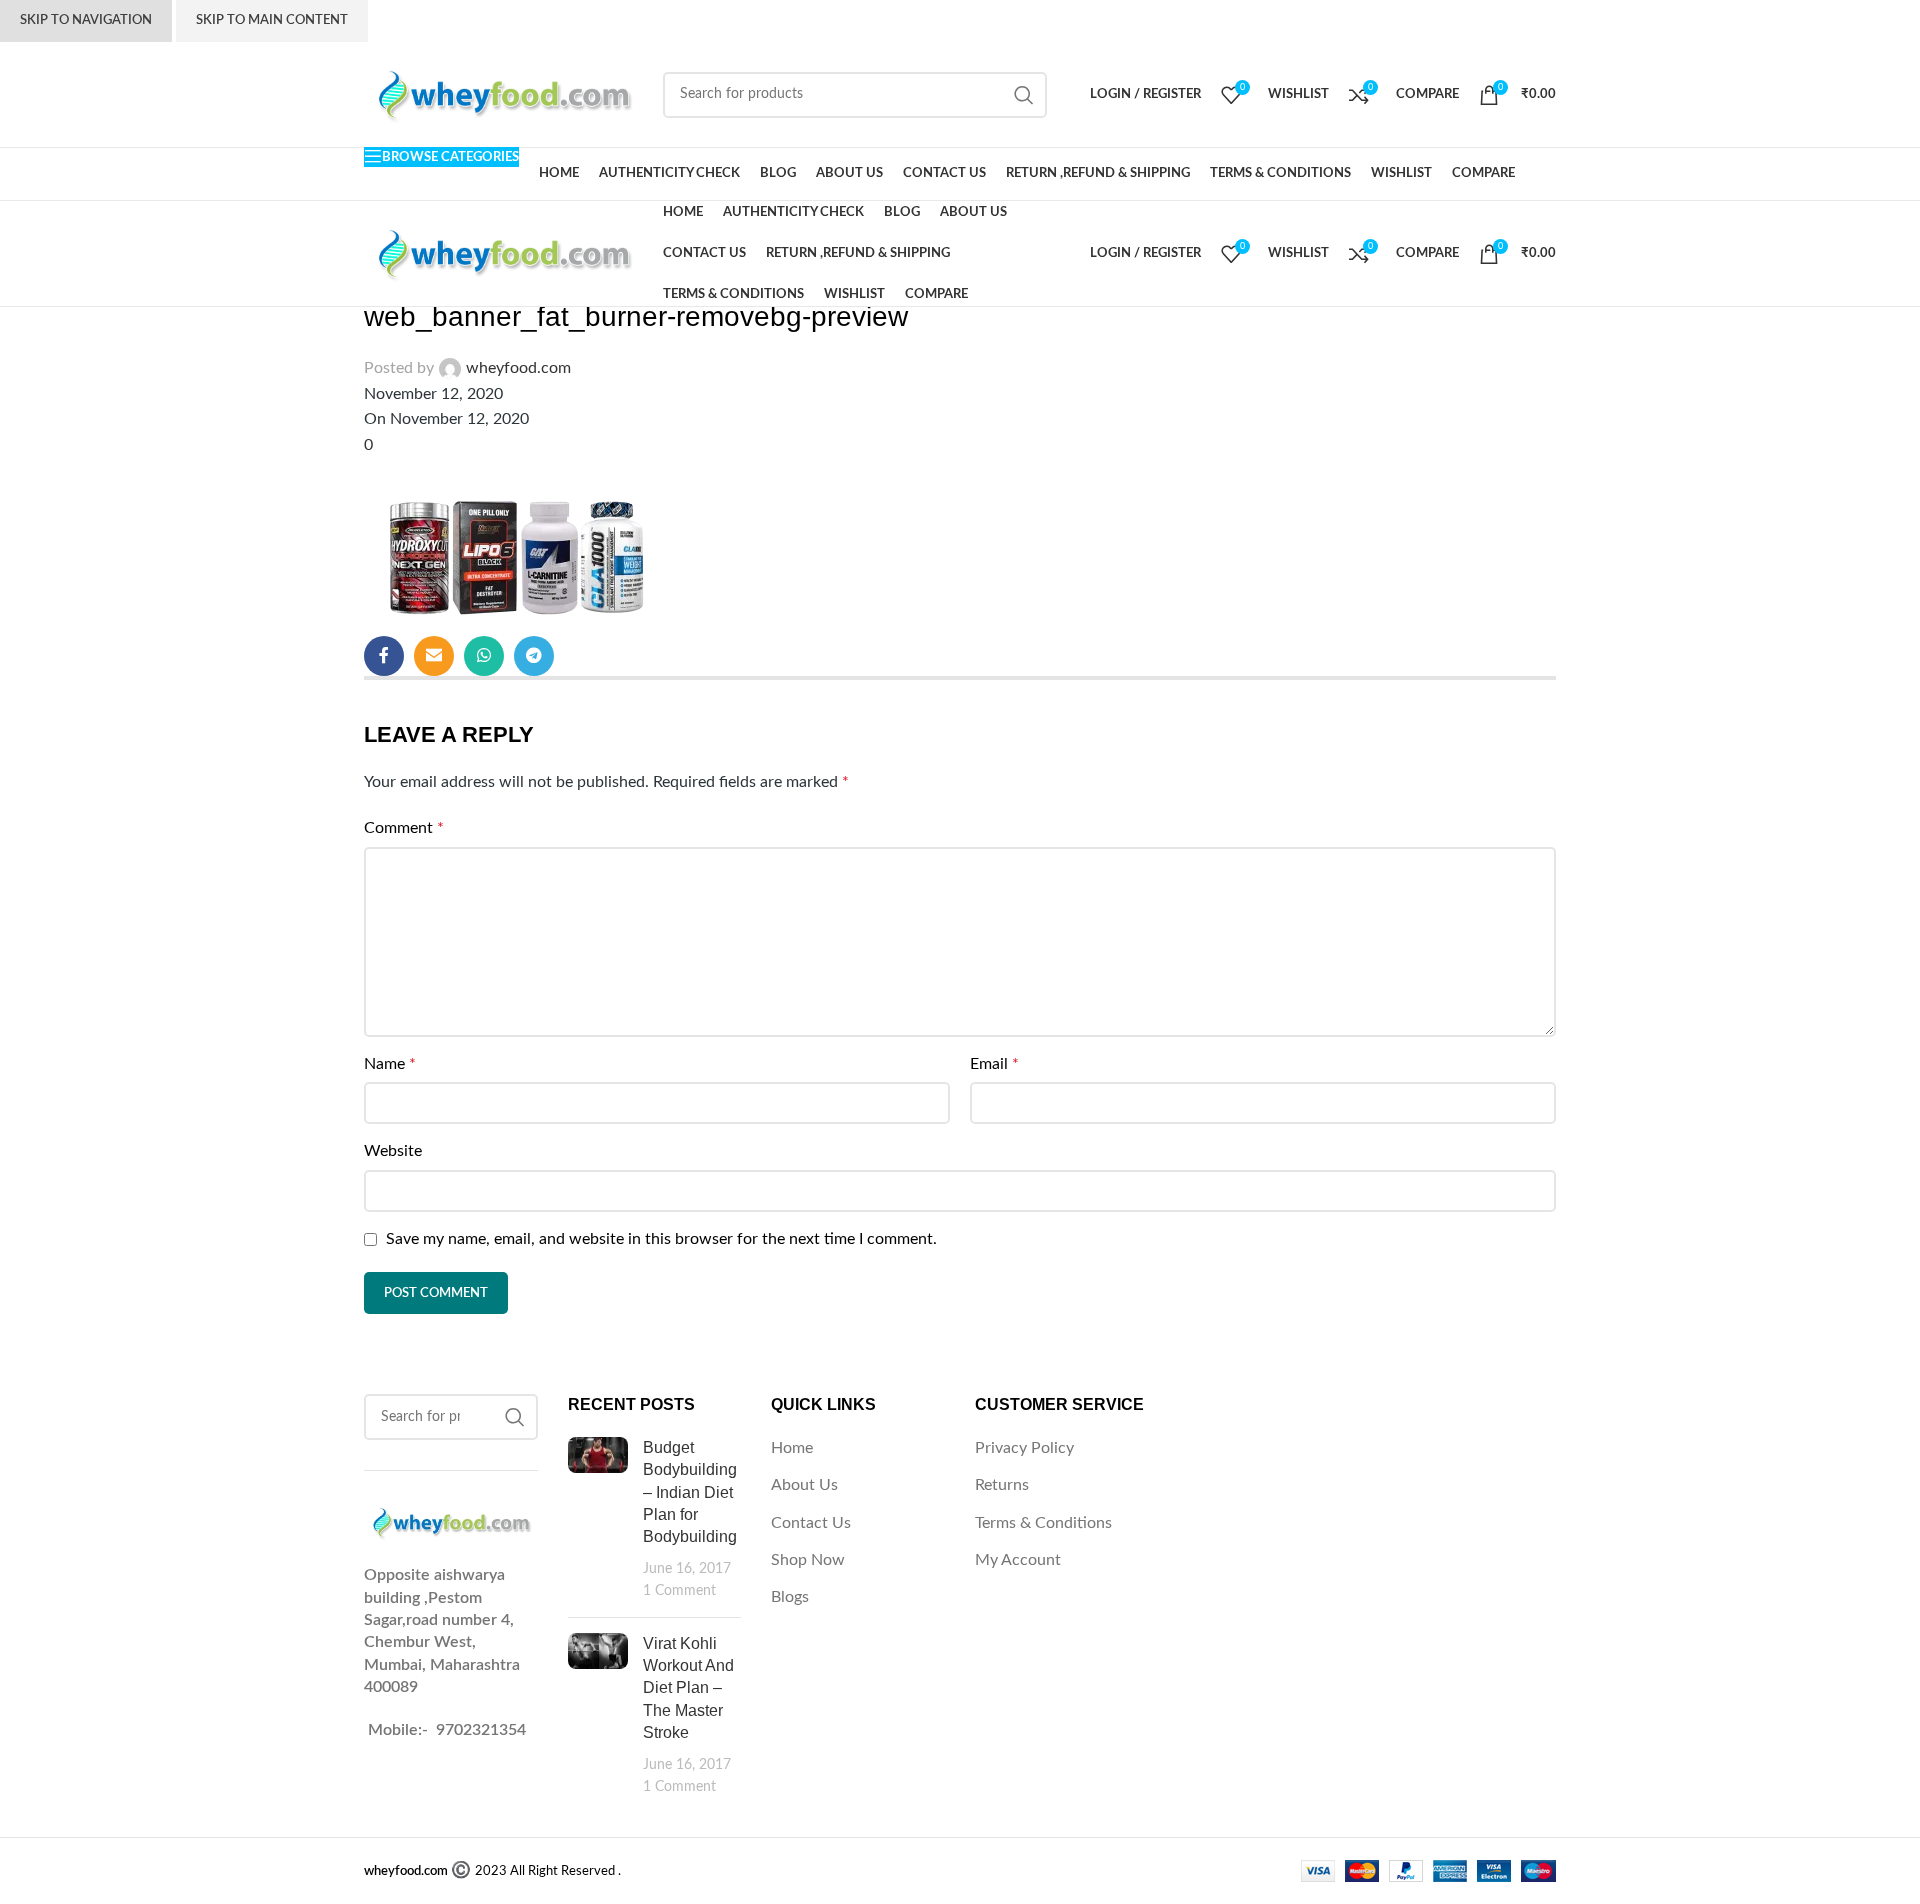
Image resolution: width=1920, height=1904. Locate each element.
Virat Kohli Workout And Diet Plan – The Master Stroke (688, 1688)
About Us (804, 1485)
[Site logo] (503, 94)
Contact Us (811, 1523)
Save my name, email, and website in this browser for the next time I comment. (661, 1239)
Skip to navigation (86, 20)
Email (994, 1064)
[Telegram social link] (534, 656)
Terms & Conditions (1043, 1523)
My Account (1018, 1560)
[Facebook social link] (384, 656)
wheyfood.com (518, 368)
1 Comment (679, 1590)
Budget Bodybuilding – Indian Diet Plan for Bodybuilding (690, 1492)
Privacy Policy (1024, 1448)
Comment (404, 828)
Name (390, 1064)
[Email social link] (434, 656)
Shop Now (808, 1560)
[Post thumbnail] (598, 1519)
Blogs (790, 1597)
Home (792, 1448)
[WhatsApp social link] (484, 656)
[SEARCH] (1024, 95)
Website (393, 1151)
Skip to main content (272, 20)
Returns (1002, 1485)
